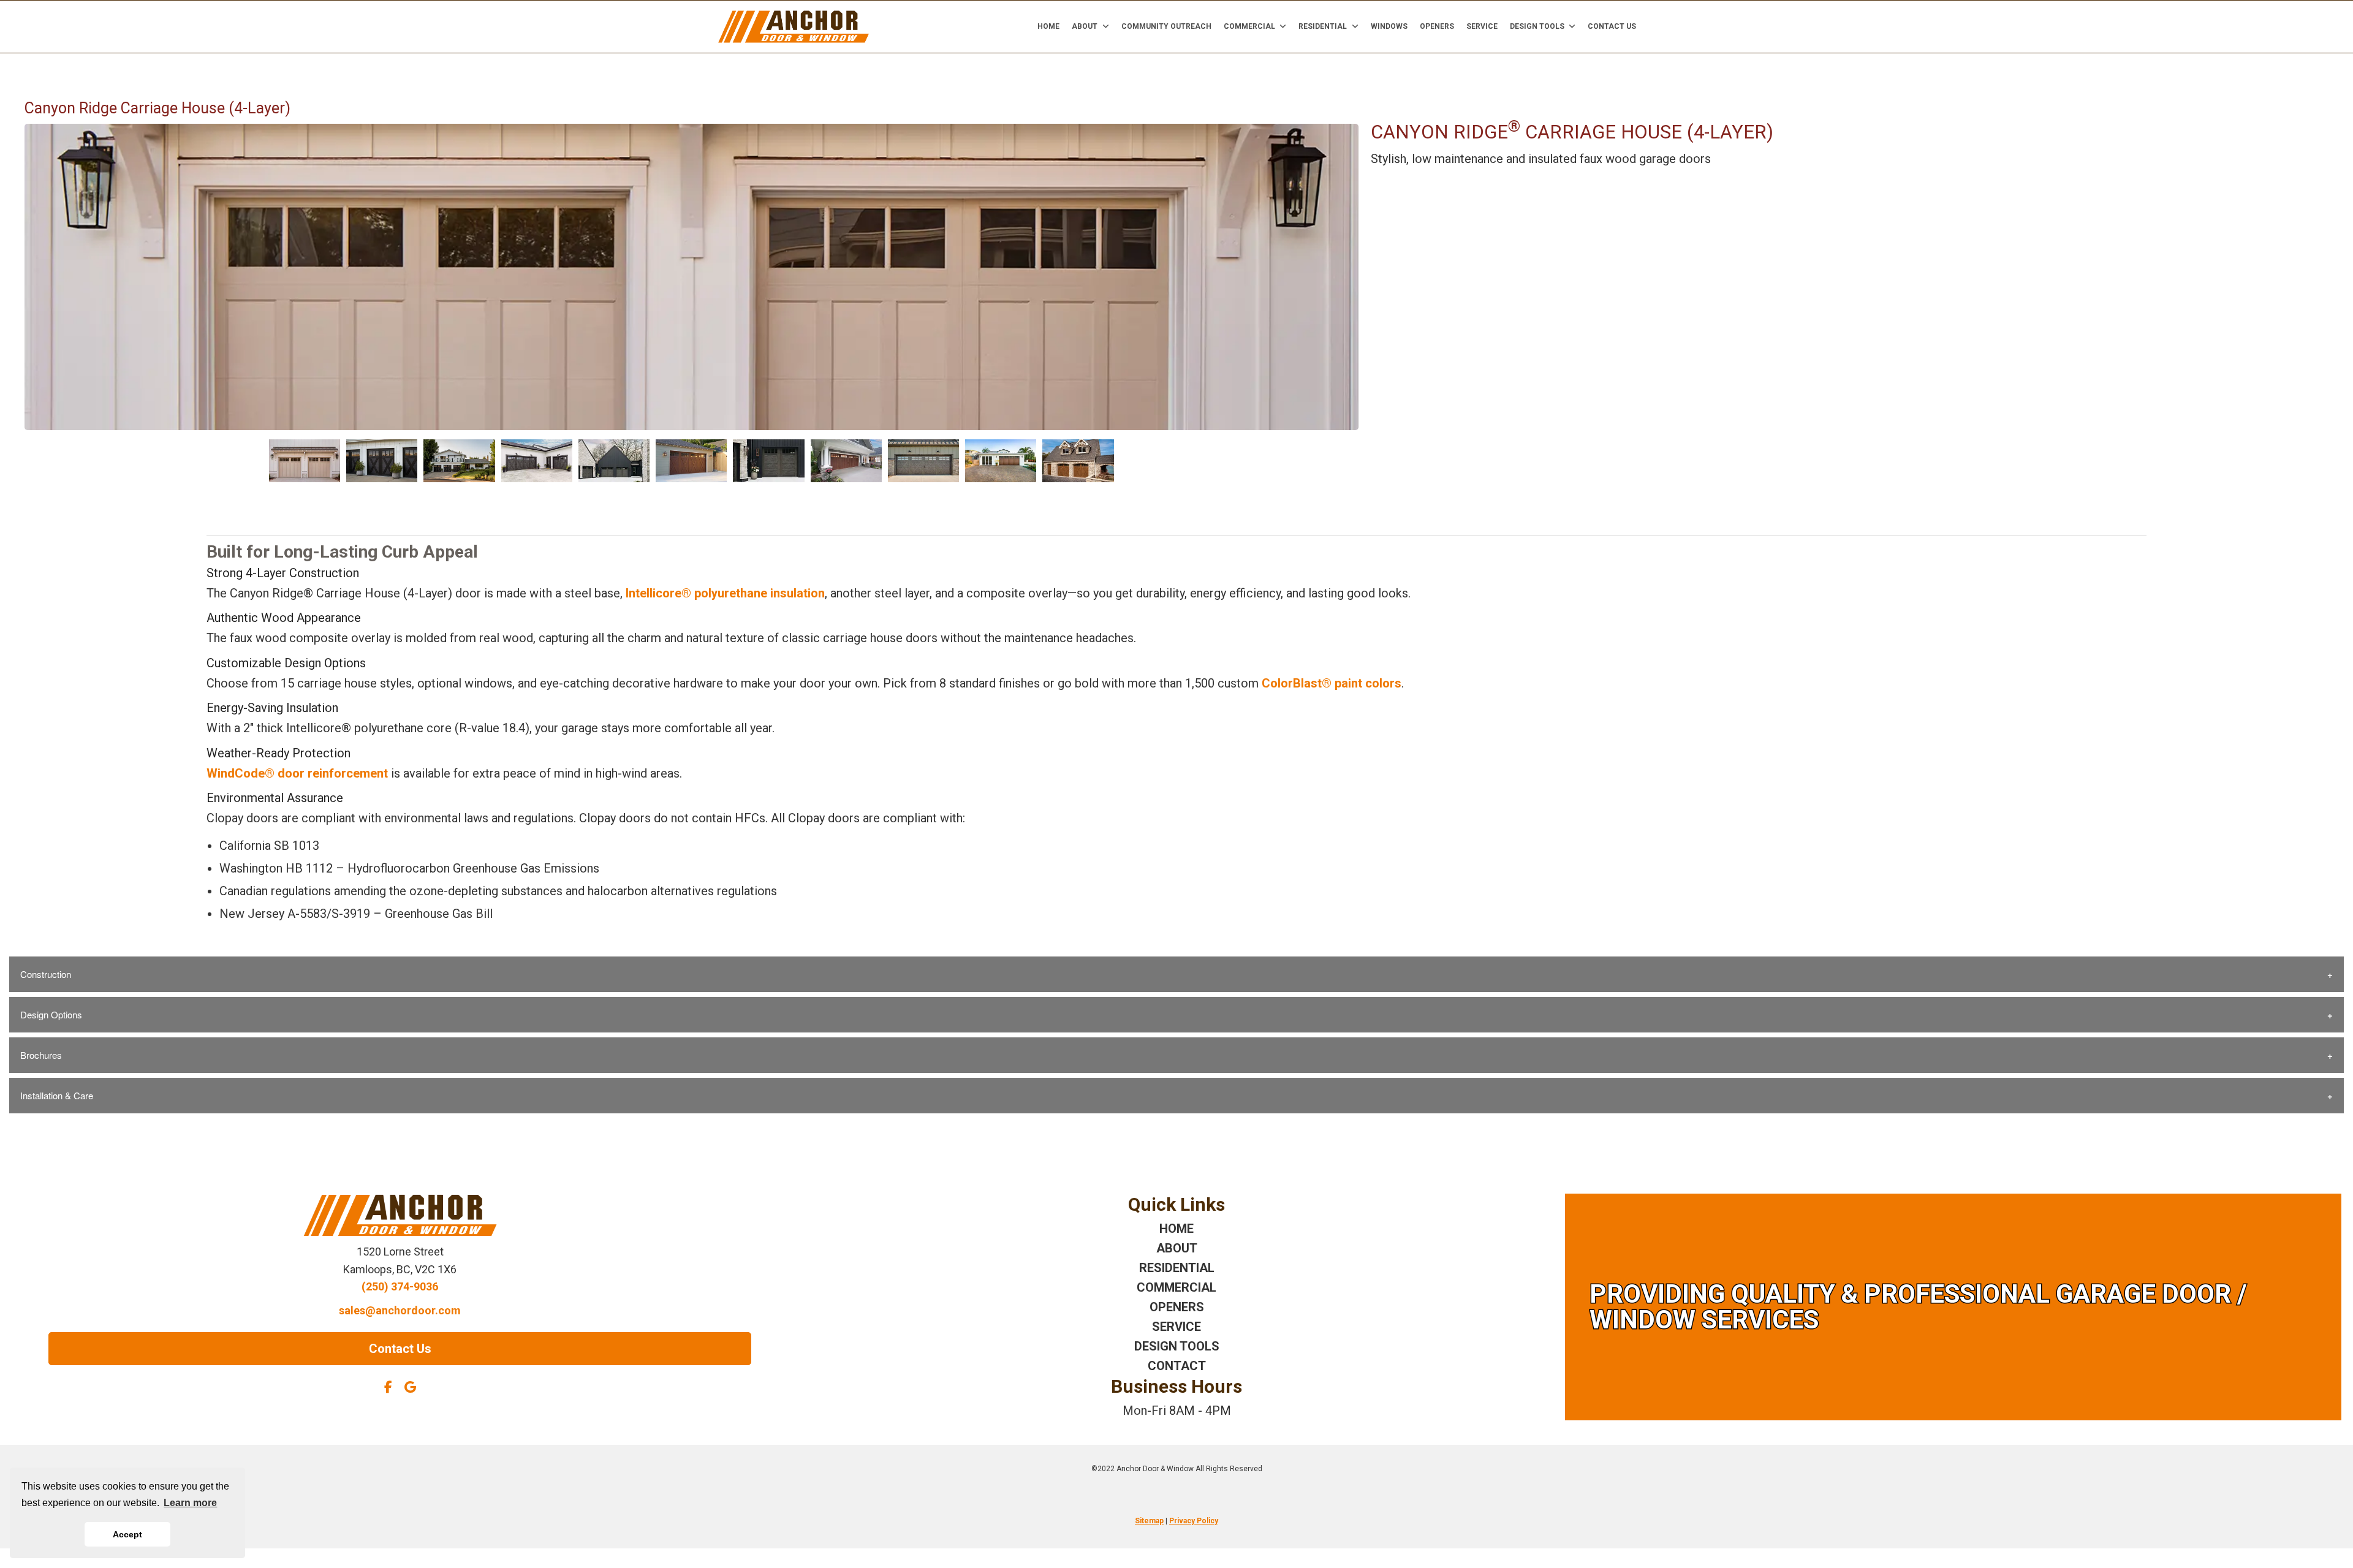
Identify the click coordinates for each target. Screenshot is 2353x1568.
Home (1048, 26)
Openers (1437, 26)
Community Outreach (1166, 26)
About (1085, 26)
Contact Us (1612, 26)
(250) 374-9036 (400, 1286)
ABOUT (1177, 1248)
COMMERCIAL (1176, 1287)
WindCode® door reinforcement (297, 773)
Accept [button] (127, 1534)
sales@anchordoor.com (400, 1310)
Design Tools (1537, 26)
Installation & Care (57, 1095)
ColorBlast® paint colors (1332, 683)
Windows (1389, 26)
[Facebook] (388, 1387)
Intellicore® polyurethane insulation (725, 593)
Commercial (1249, 26)
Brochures (41, 1055)
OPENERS (1177, 1307)
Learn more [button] (190, 1503)
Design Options (51, 1014)
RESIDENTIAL (1177, 1268)
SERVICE (1176, 1327)
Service (1482, 26)
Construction (46, 974)
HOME (1176, 1229)
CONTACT (1177, 1366)
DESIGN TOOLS (1177, 1346)
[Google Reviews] (410, 1387)
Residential (1323, 26)
